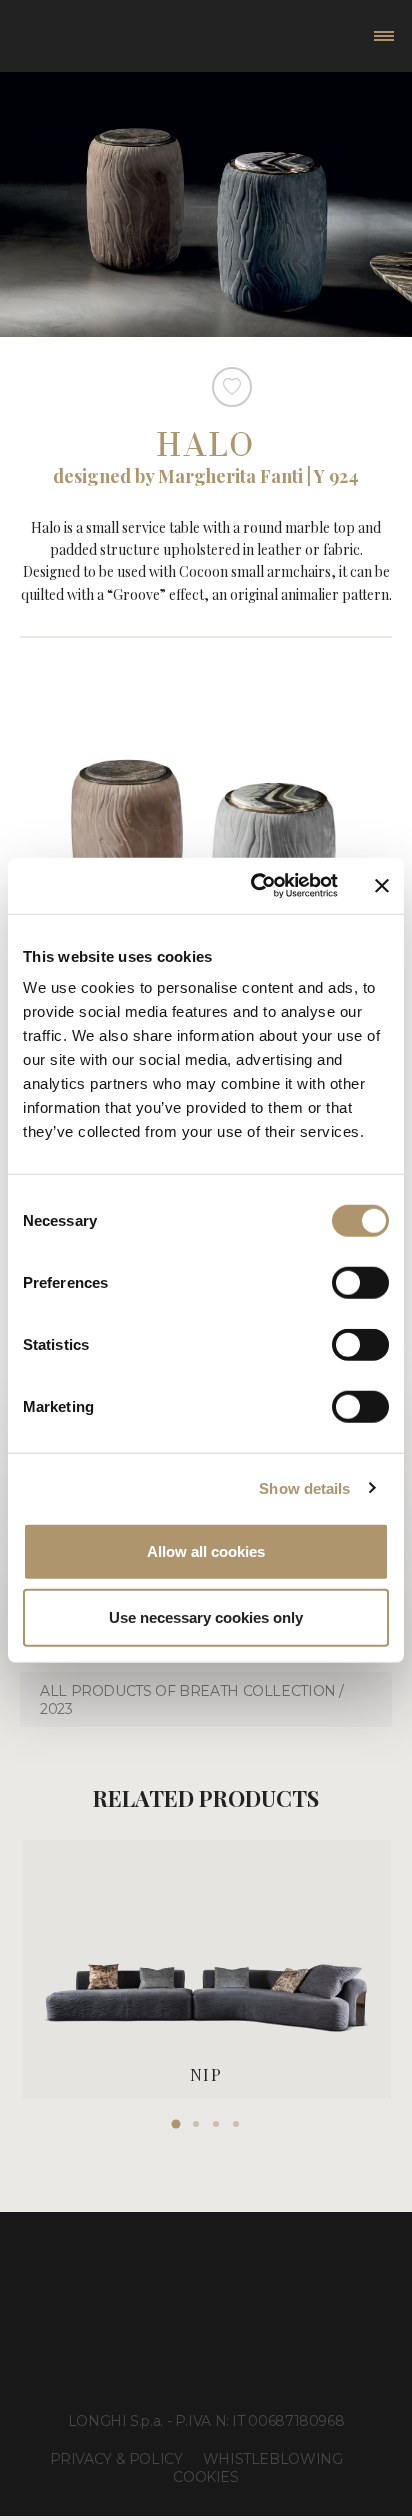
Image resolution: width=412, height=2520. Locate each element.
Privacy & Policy (116, 2459)
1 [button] (176, 2124)
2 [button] (196, 2124)
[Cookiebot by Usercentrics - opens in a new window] (255, 886)
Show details (304, 1487)
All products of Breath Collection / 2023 (192, 1700)
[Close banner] (382, 886)
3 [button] (216, 2124)
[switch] (360, 1283)
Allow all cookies (206, 1551)
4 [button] (236, 2124)
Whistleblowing (273, 2459)
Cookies (205, 2477)
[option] (206, 1969)
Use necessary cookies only (206, 1616)
